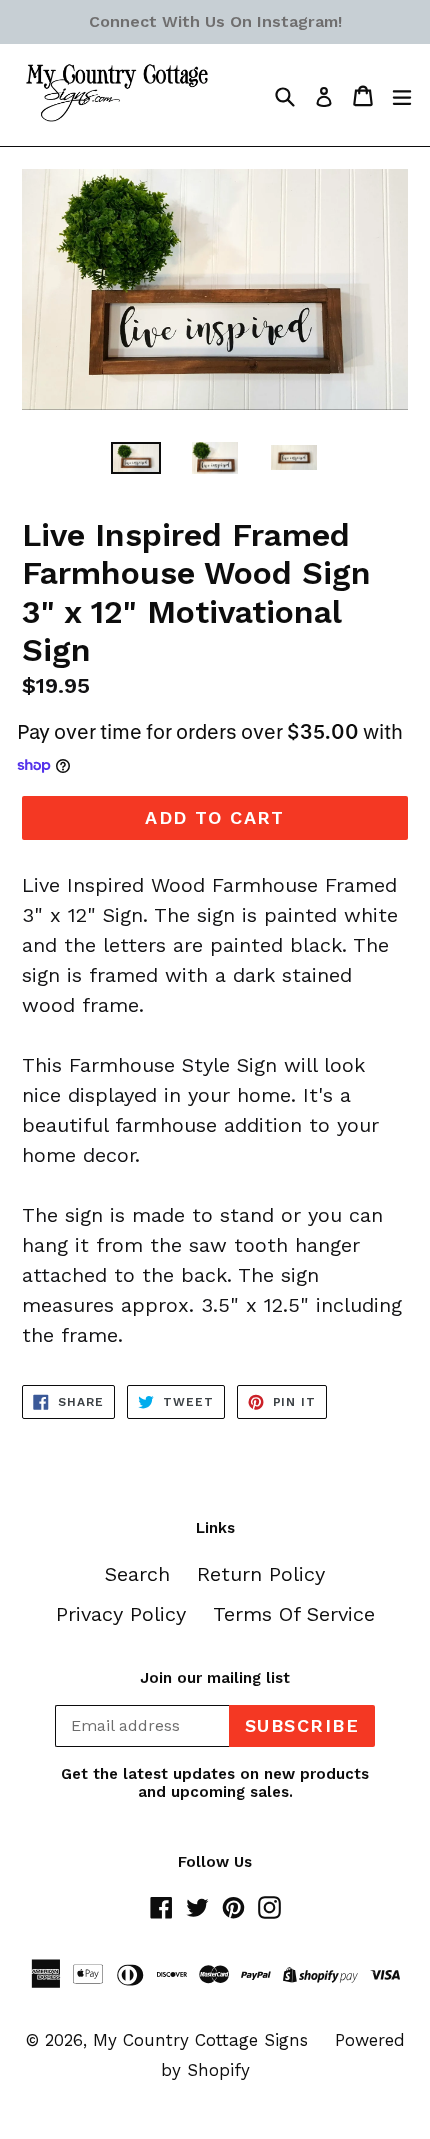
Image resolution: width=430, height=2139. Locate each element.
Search (137, 1574)
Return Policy (261, 1574)
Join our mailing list (215, 1678)
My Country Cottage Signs (200, 2040)
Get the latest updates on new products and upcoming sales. (215, 1783)
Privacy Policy (121, 1614)
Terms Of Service (294, 1614)
